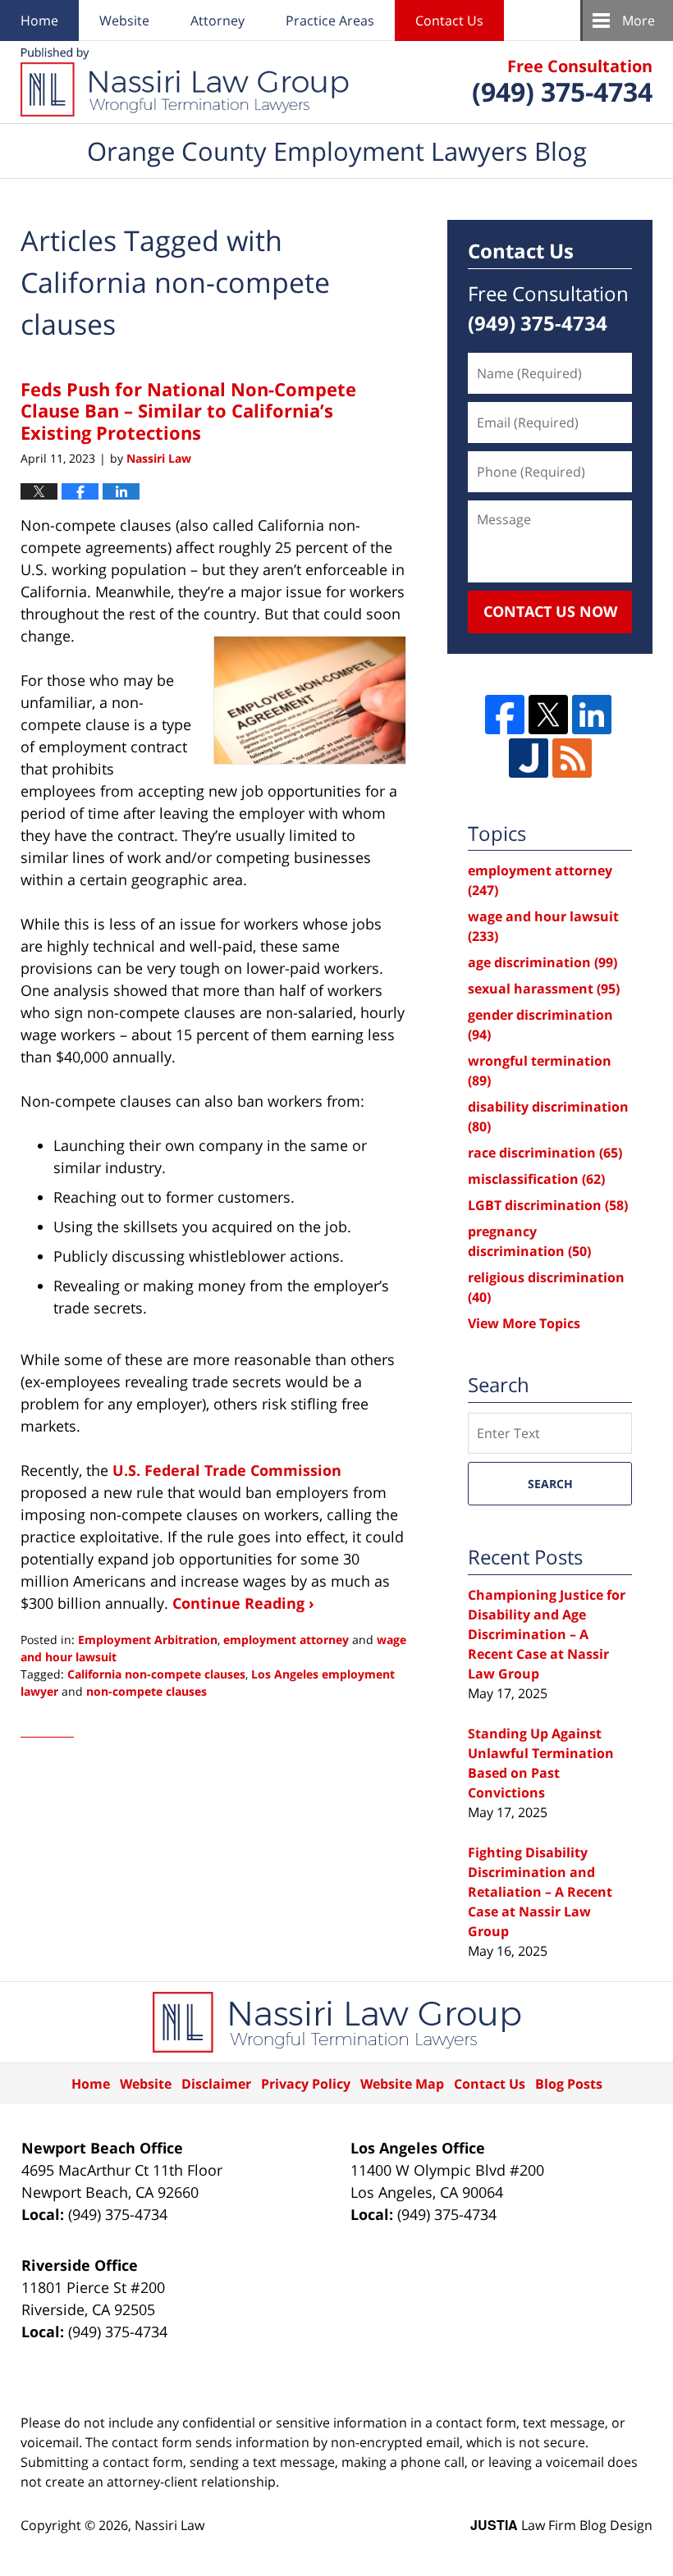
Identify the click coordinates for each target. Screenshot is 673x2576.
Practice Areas (330, 21)
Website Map (402, 2084)
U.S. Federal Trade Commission (227, 1470)
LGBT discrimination (548, 1205)
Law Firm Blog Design (561, 2525)
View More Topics (524, 1323)
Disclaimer (216, 2084)
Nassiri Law (169, 2525)
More (639, 21)
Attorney (217, 21)
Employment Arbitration (148, 1640)
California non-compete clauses (156, 1674)
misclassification (536, 1179)
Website (124, 21)
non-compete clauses (147, 1691)
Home (39, 21)
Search (550, 1484)
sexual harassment (544, 989)
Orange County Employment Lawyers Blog (185, 82)
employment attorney (286, 1640)
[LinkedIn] (592, 715)
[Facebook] (505, 715)
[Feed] (572, 758)
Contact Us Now (550, 611)
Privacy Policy (306, 2084)
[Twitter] (548, 715)
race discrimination (545, 1153)
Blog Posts (569, 2084)
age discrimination (543, 962)
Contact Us (449, 21)
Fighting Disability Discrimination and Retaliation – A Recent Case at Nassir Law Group (540, 1892)
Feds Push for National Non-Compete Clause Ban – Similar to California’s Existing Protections (188, 411)
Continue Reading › (243, 1603)
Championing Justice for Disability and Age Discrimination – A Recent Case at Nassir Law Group (547, 1634)
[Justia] (529, 758)
